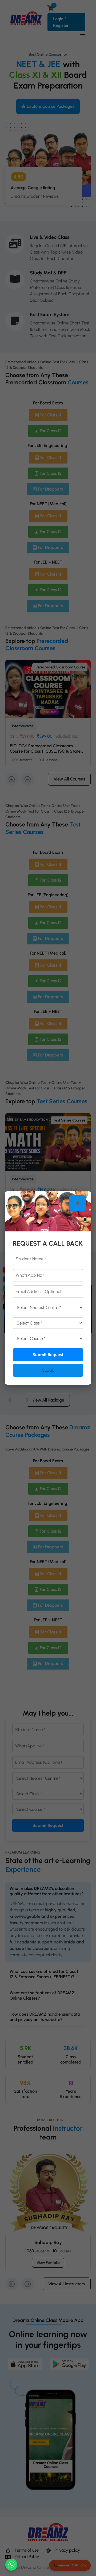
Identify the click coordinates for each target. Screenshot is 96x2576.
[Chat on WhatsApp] (11, 2565)
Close (48, 1370)
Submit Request (48, 1355)
